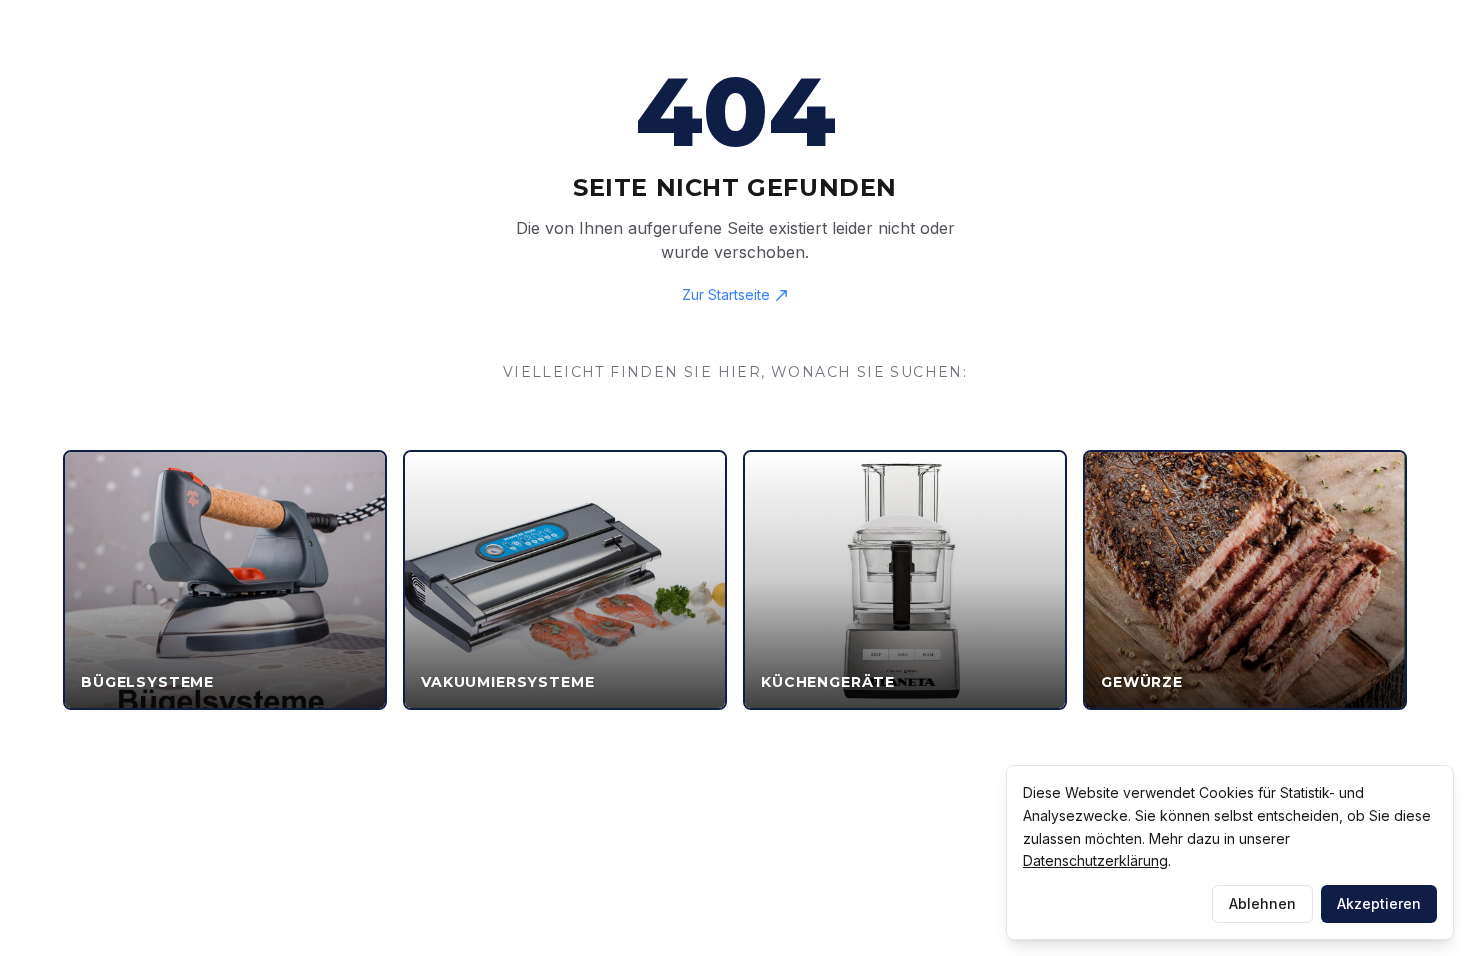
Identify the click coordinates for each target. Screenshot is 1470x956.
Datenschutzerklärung (1095, 860)
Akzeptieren (1379, 903)
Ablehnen (1262, 903)
